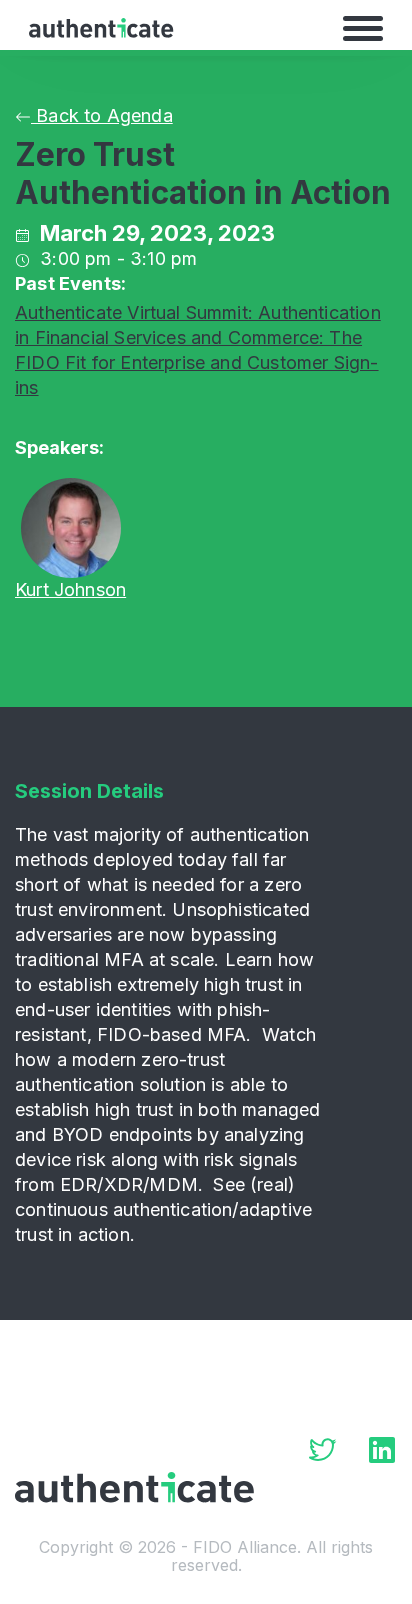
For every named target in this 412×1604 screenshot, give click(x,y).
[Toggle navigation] (363, 28)
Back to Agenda (102, 115)
